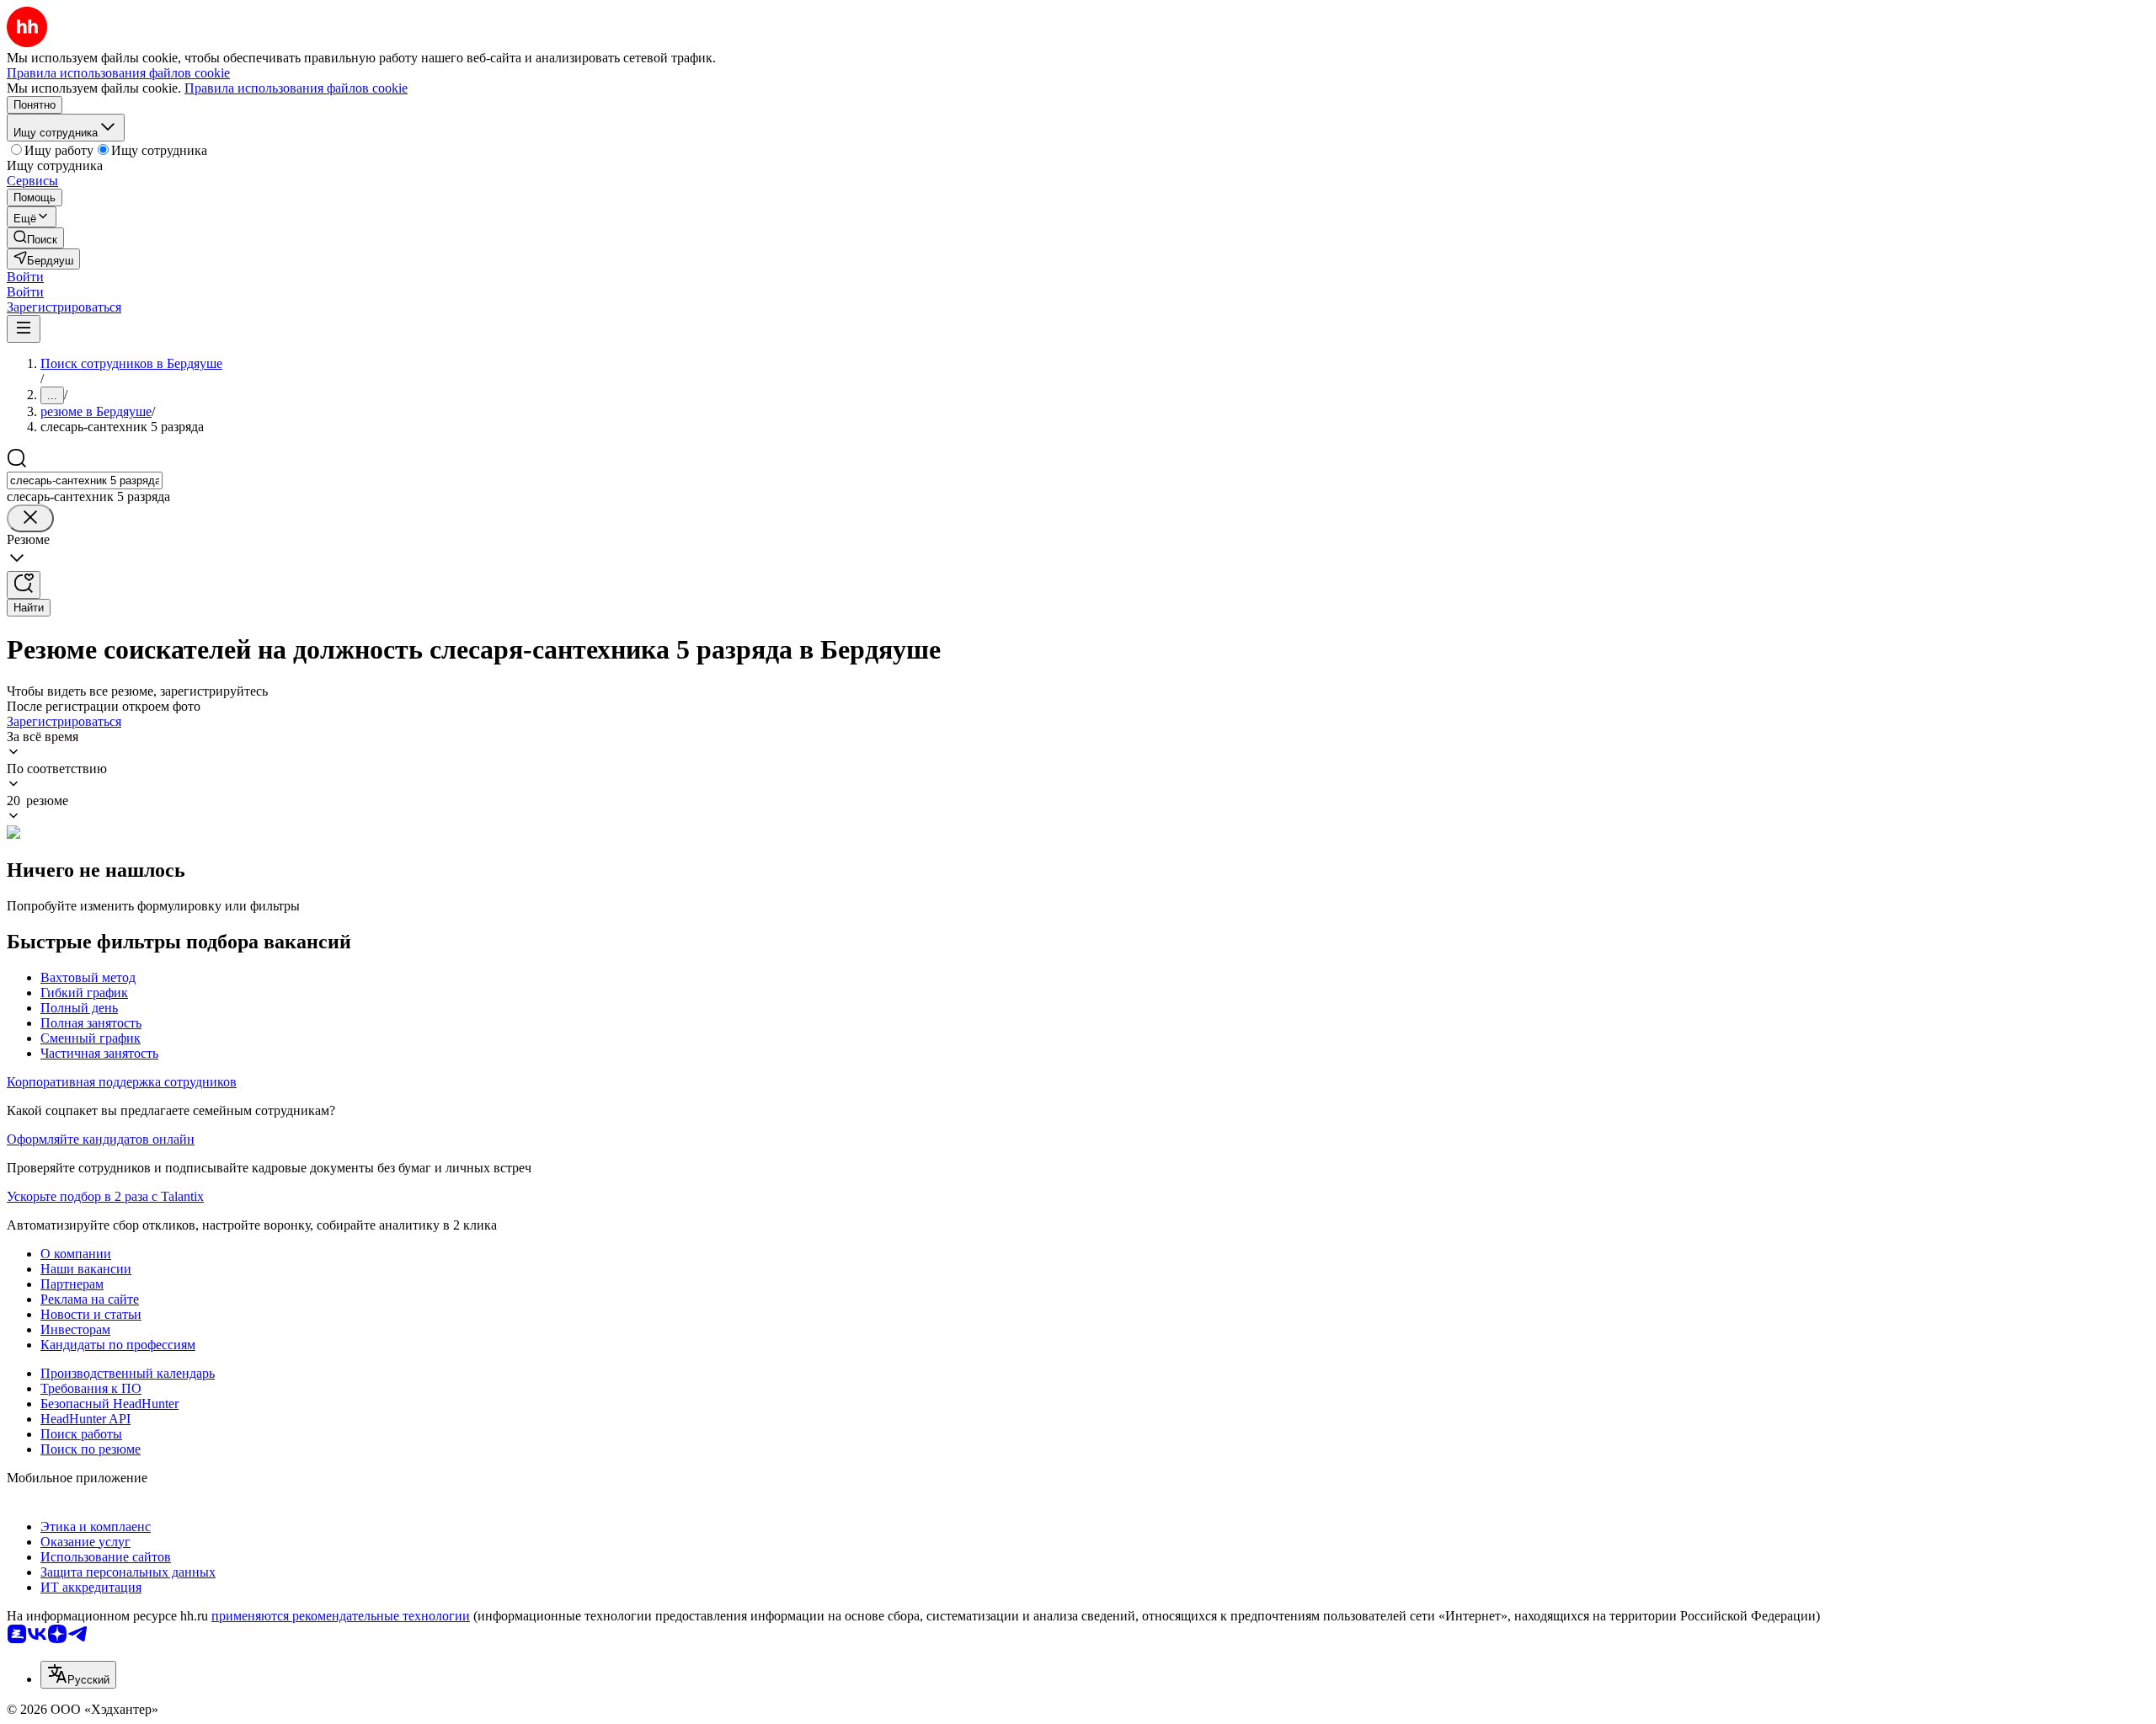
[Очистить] (30, 518)
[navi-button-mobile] (24, 329)
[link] (35, 238)
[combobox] (85, 480)
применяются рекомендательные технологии (341, 1616)
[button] (25, 277)
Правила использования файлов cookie (296, 88)
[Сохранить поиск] (24, 585)
